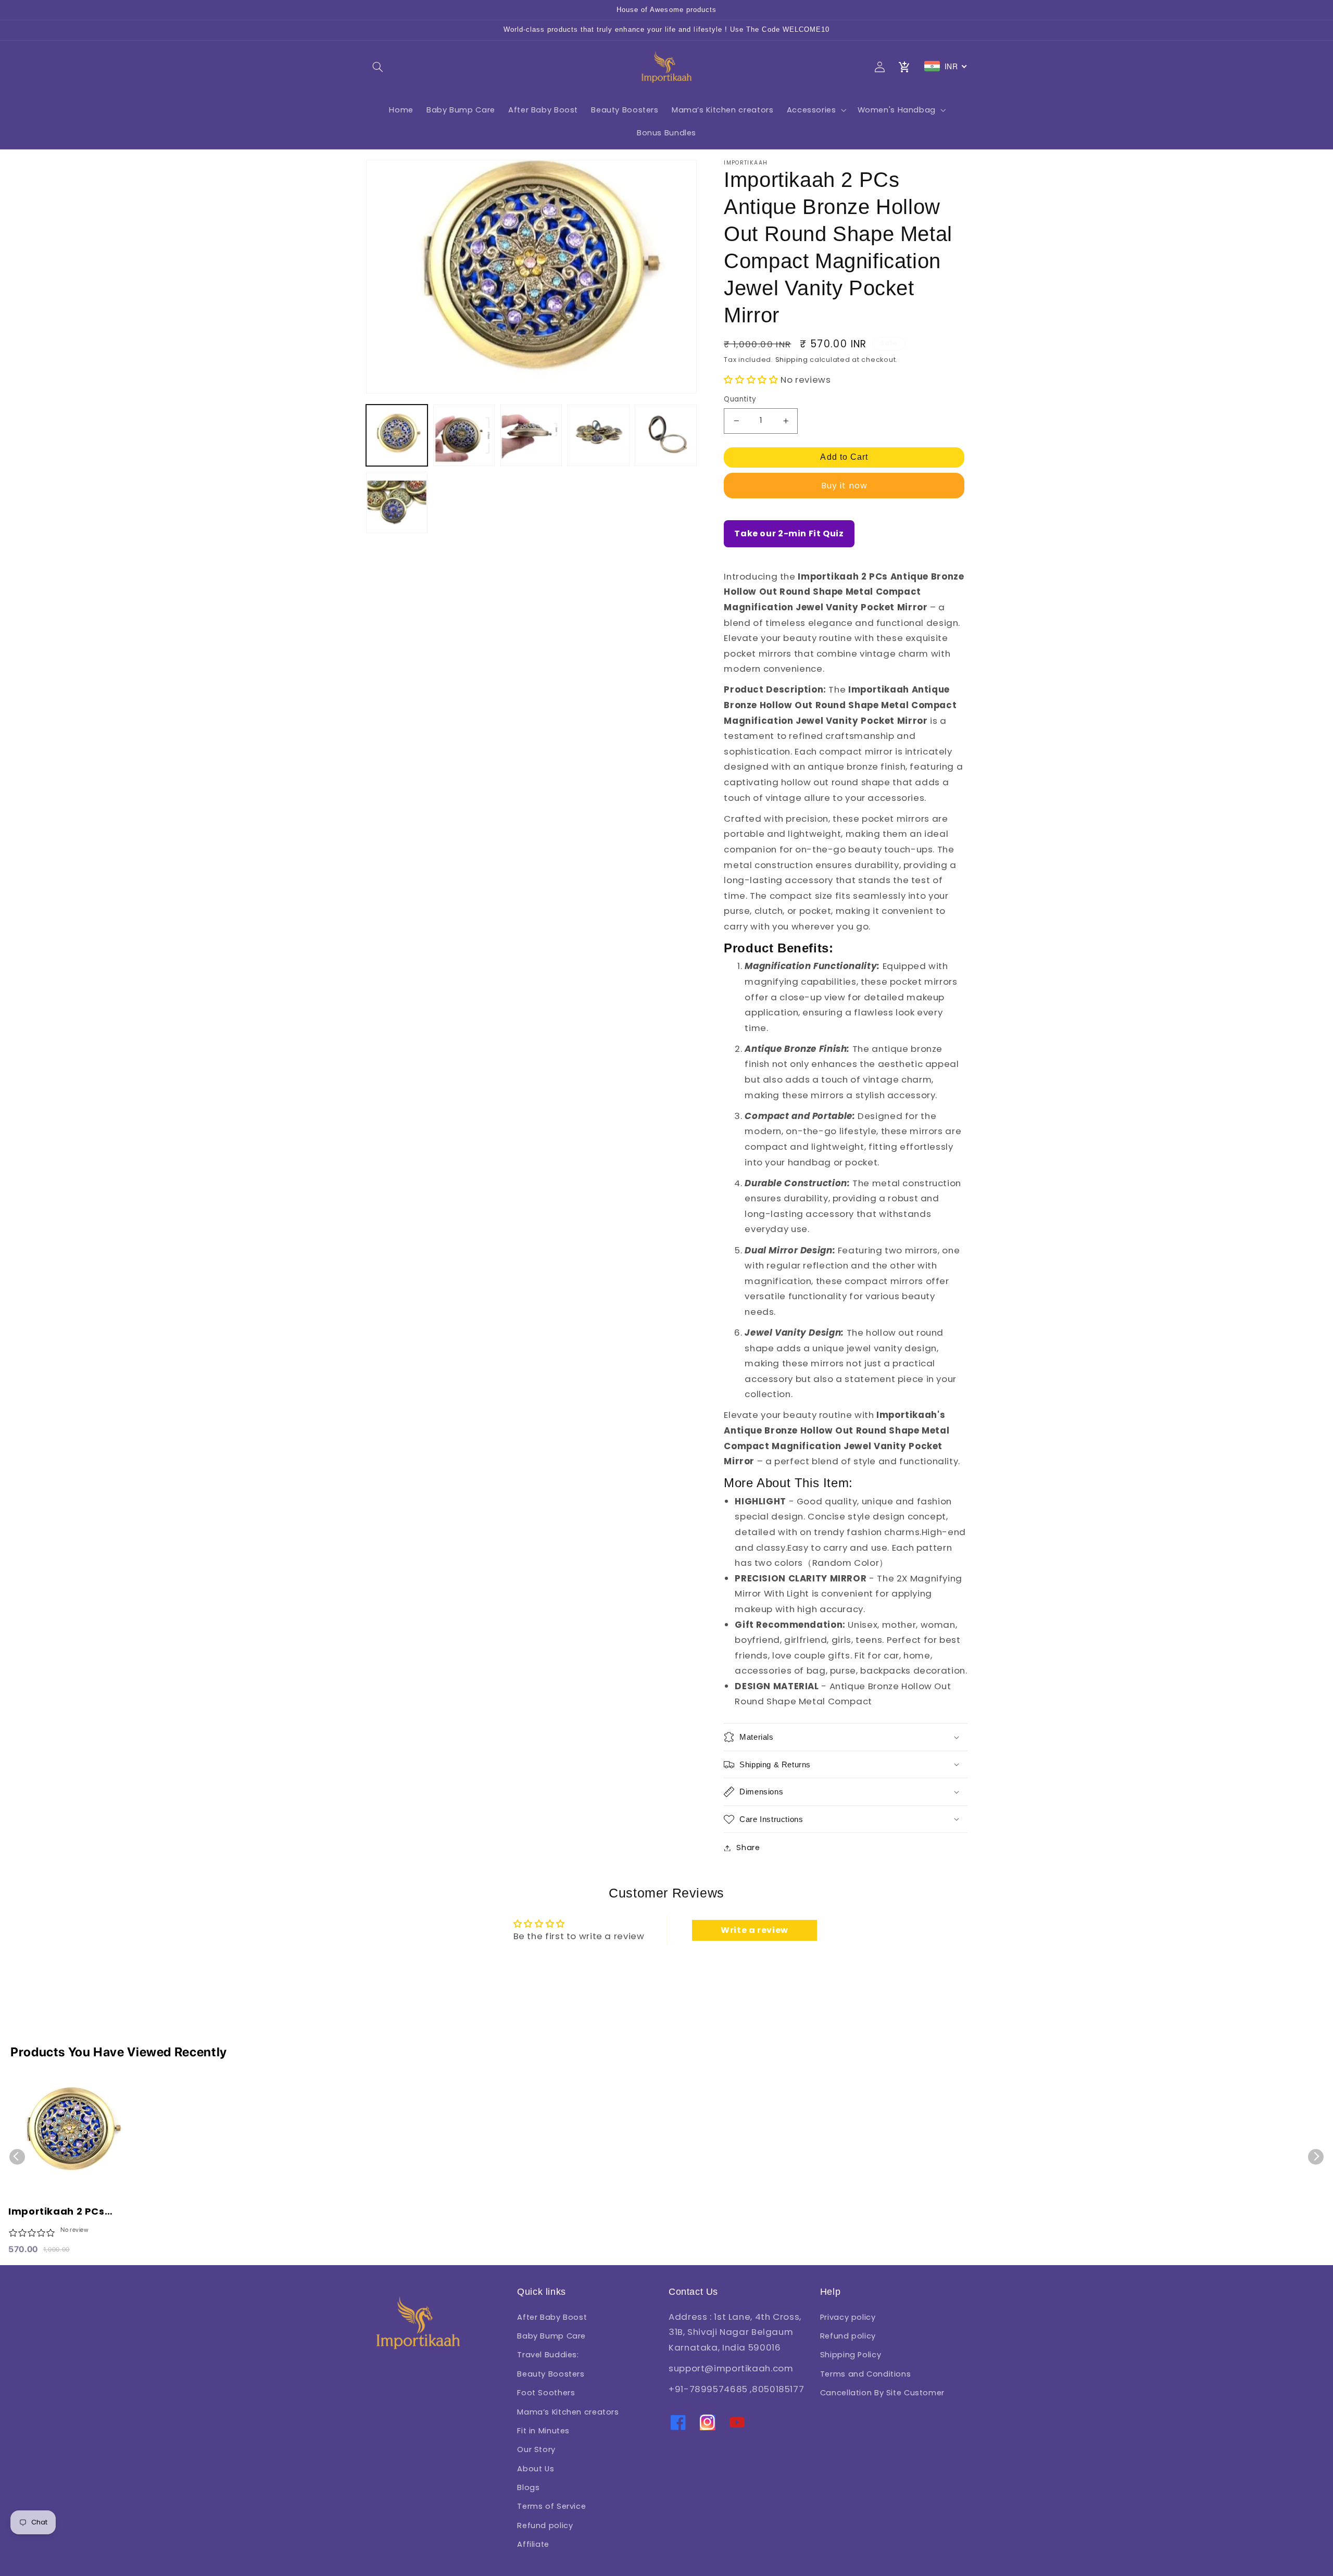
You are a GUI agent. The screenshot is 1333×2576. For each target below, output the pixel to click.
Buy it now (845, 486)
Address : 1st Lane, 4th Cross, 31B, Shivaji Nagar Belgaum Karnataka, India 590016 (735, 2332)
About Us (536, 2469)
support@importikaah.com (731, 2368)
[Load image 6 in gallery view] (397, 503)
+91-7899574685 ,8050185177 (736, 2389)
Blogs (528, 2487)
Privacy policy (848, 2317)
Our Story (536, 2449)
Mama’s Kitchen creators (568, 2412)
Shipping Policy (851, 2355)
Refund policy (545, 2525)
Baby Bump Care (551, 2336)
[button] (378, 67)
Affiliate (533, 2544)
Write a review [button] (754, 1930)
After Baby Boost (552, 2317)
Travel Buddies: (548, 2355)
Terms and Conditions (866, 2374)
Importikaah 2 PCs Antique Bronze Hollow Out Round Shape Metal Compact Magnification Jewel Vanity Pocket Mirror (67, 2212)
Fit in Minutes (543, 2431)
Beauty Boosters (551, 2374)
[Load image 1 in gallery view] (397, 436)
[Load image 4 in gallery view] (599, 436)
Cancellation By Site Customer (882, 2393)
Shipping (792, 360)
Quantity (740, 399)
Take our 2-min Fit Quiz (789, 533)
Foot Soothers (546, 2393)
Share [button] (748, 1848)
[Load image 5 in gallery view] (666, 436)
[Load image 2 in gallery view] (464, 436)
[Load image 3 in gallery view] (531, 436)
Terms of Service (551, 2506)
